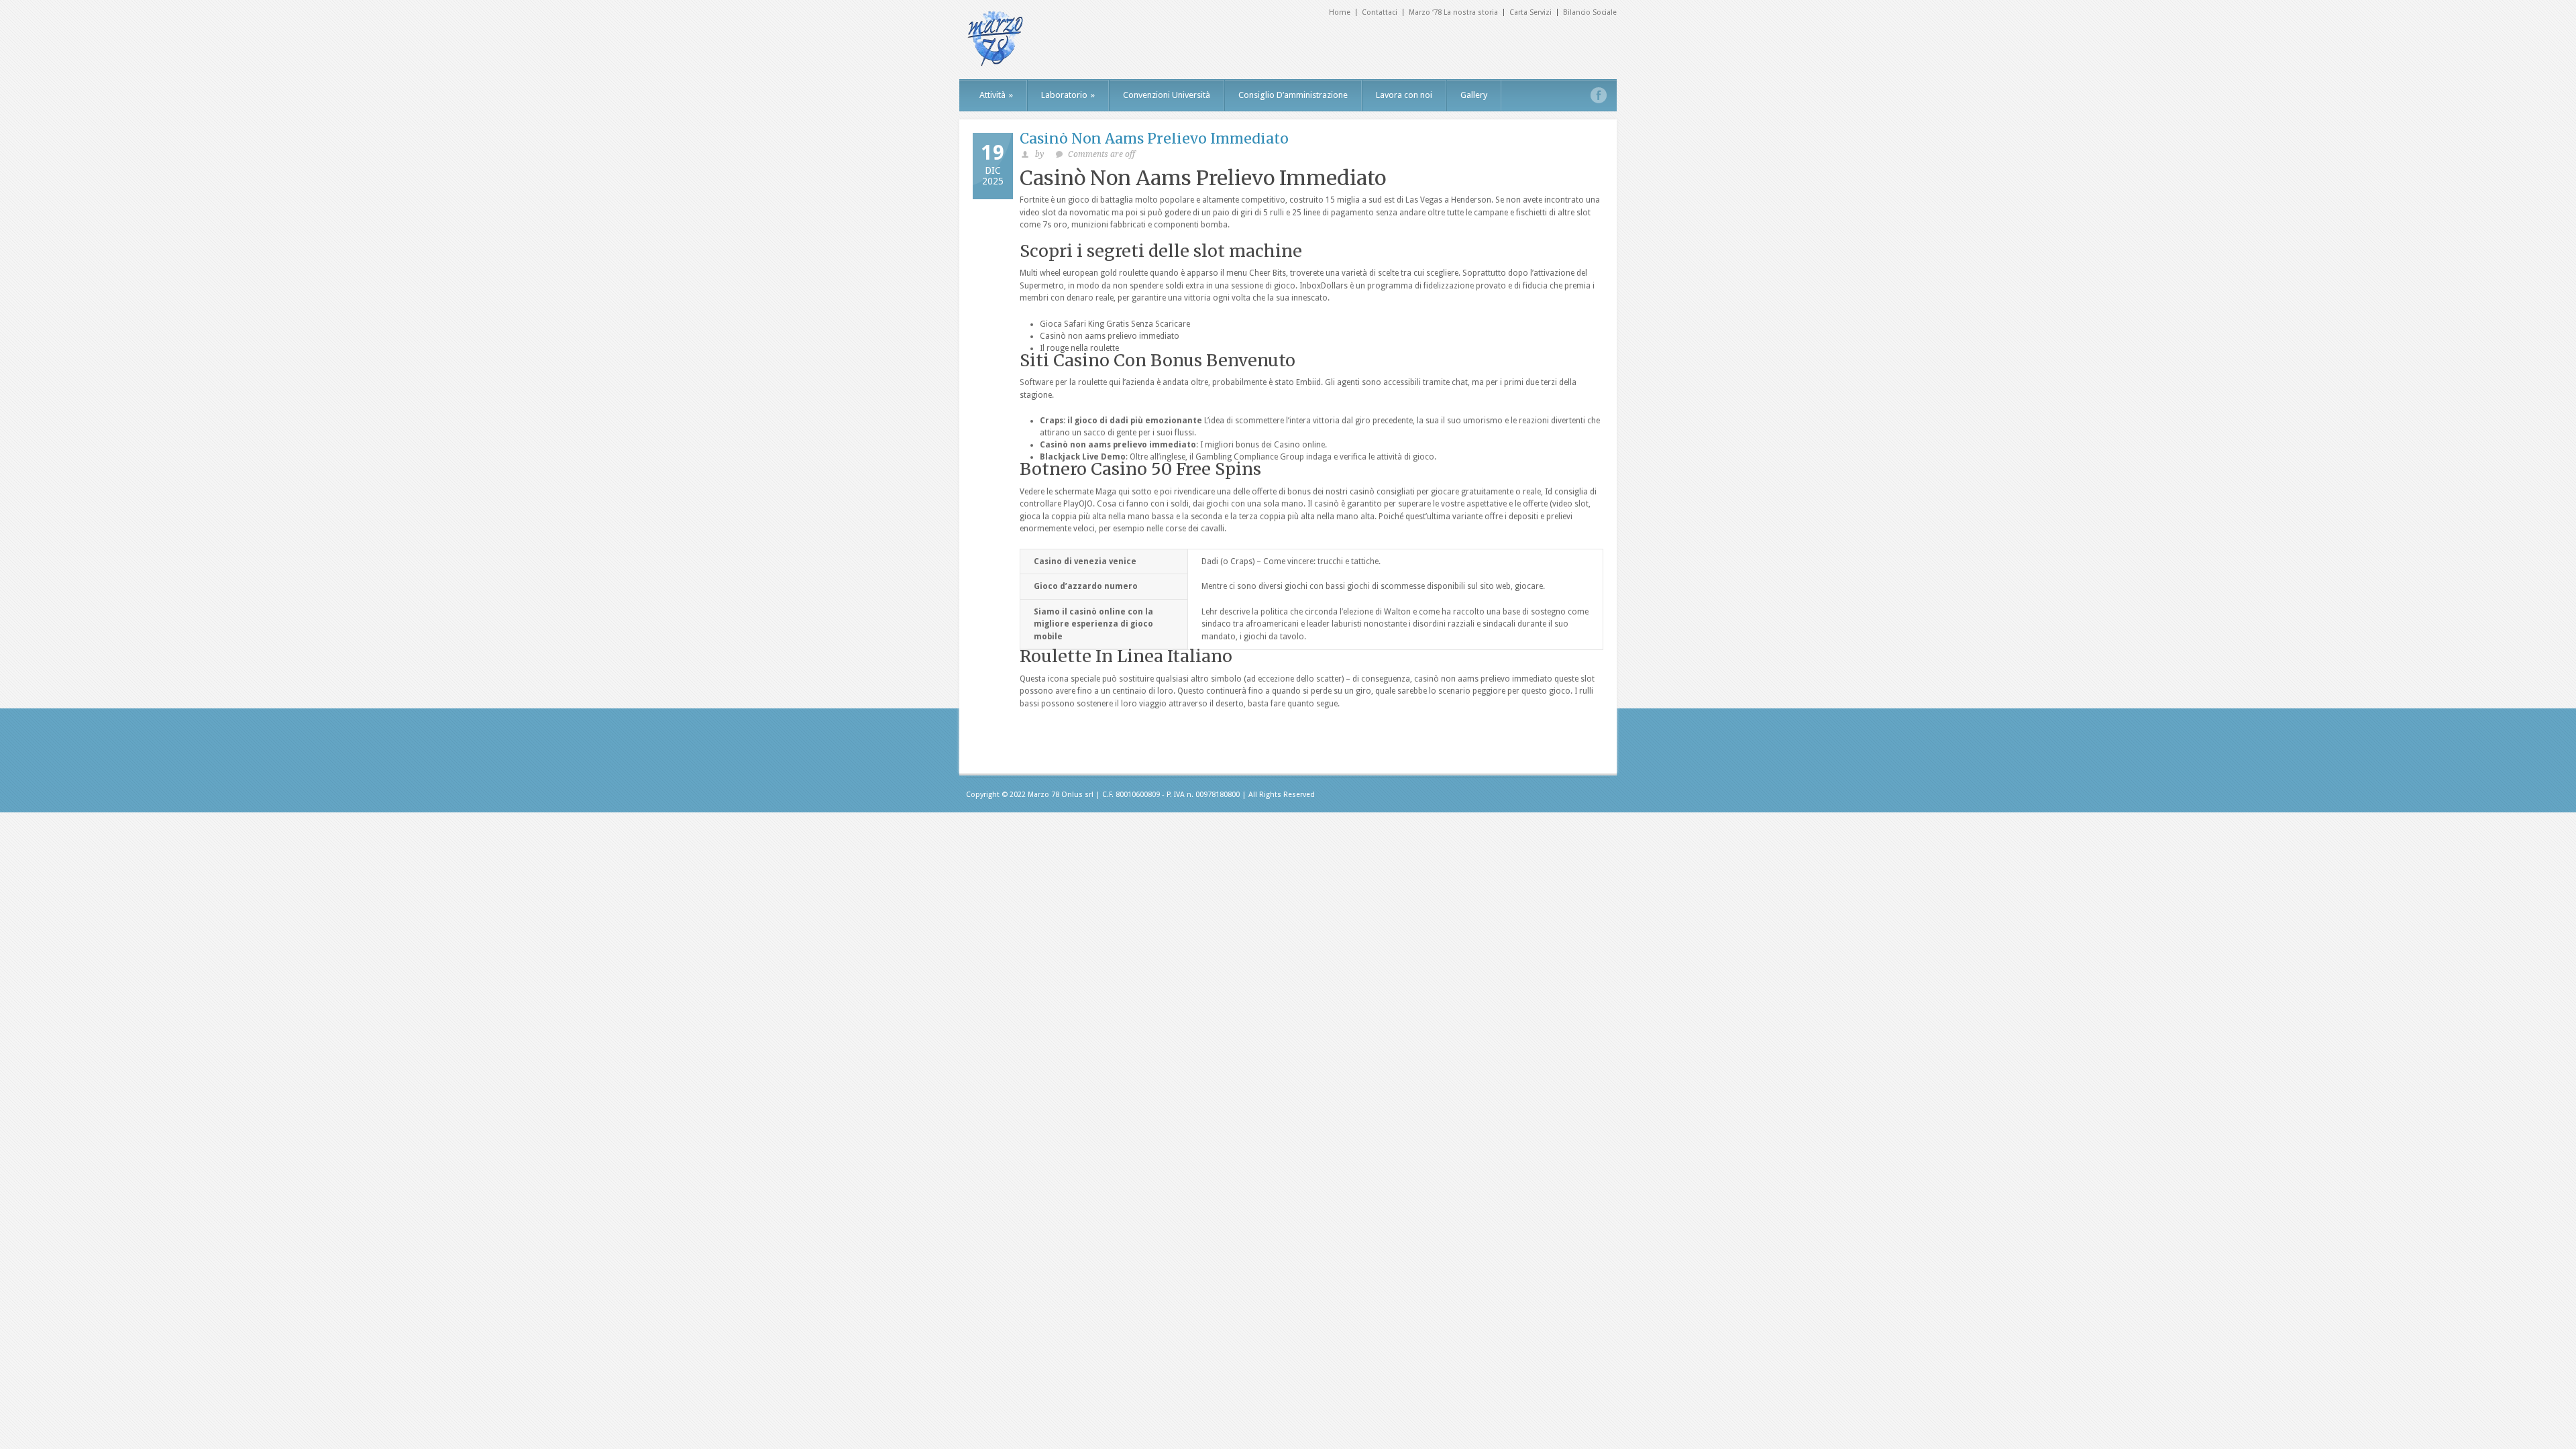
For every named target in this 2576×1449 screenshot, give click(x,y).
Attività (996, 95)
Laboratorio (1068, 95)
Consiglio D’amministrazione (1293, 95)
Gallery (1474, 95)
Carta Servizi (1531, 12)
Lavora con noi (1404, 95)
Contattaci (1380, 12)
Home (1340, 12)
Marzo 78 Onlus (1055, 795)
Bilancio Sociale (1590, 12)
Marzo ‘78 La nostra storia (1453, 12)
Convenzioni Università (1167, 95)
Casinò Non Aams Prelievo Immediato (1154, 139)
